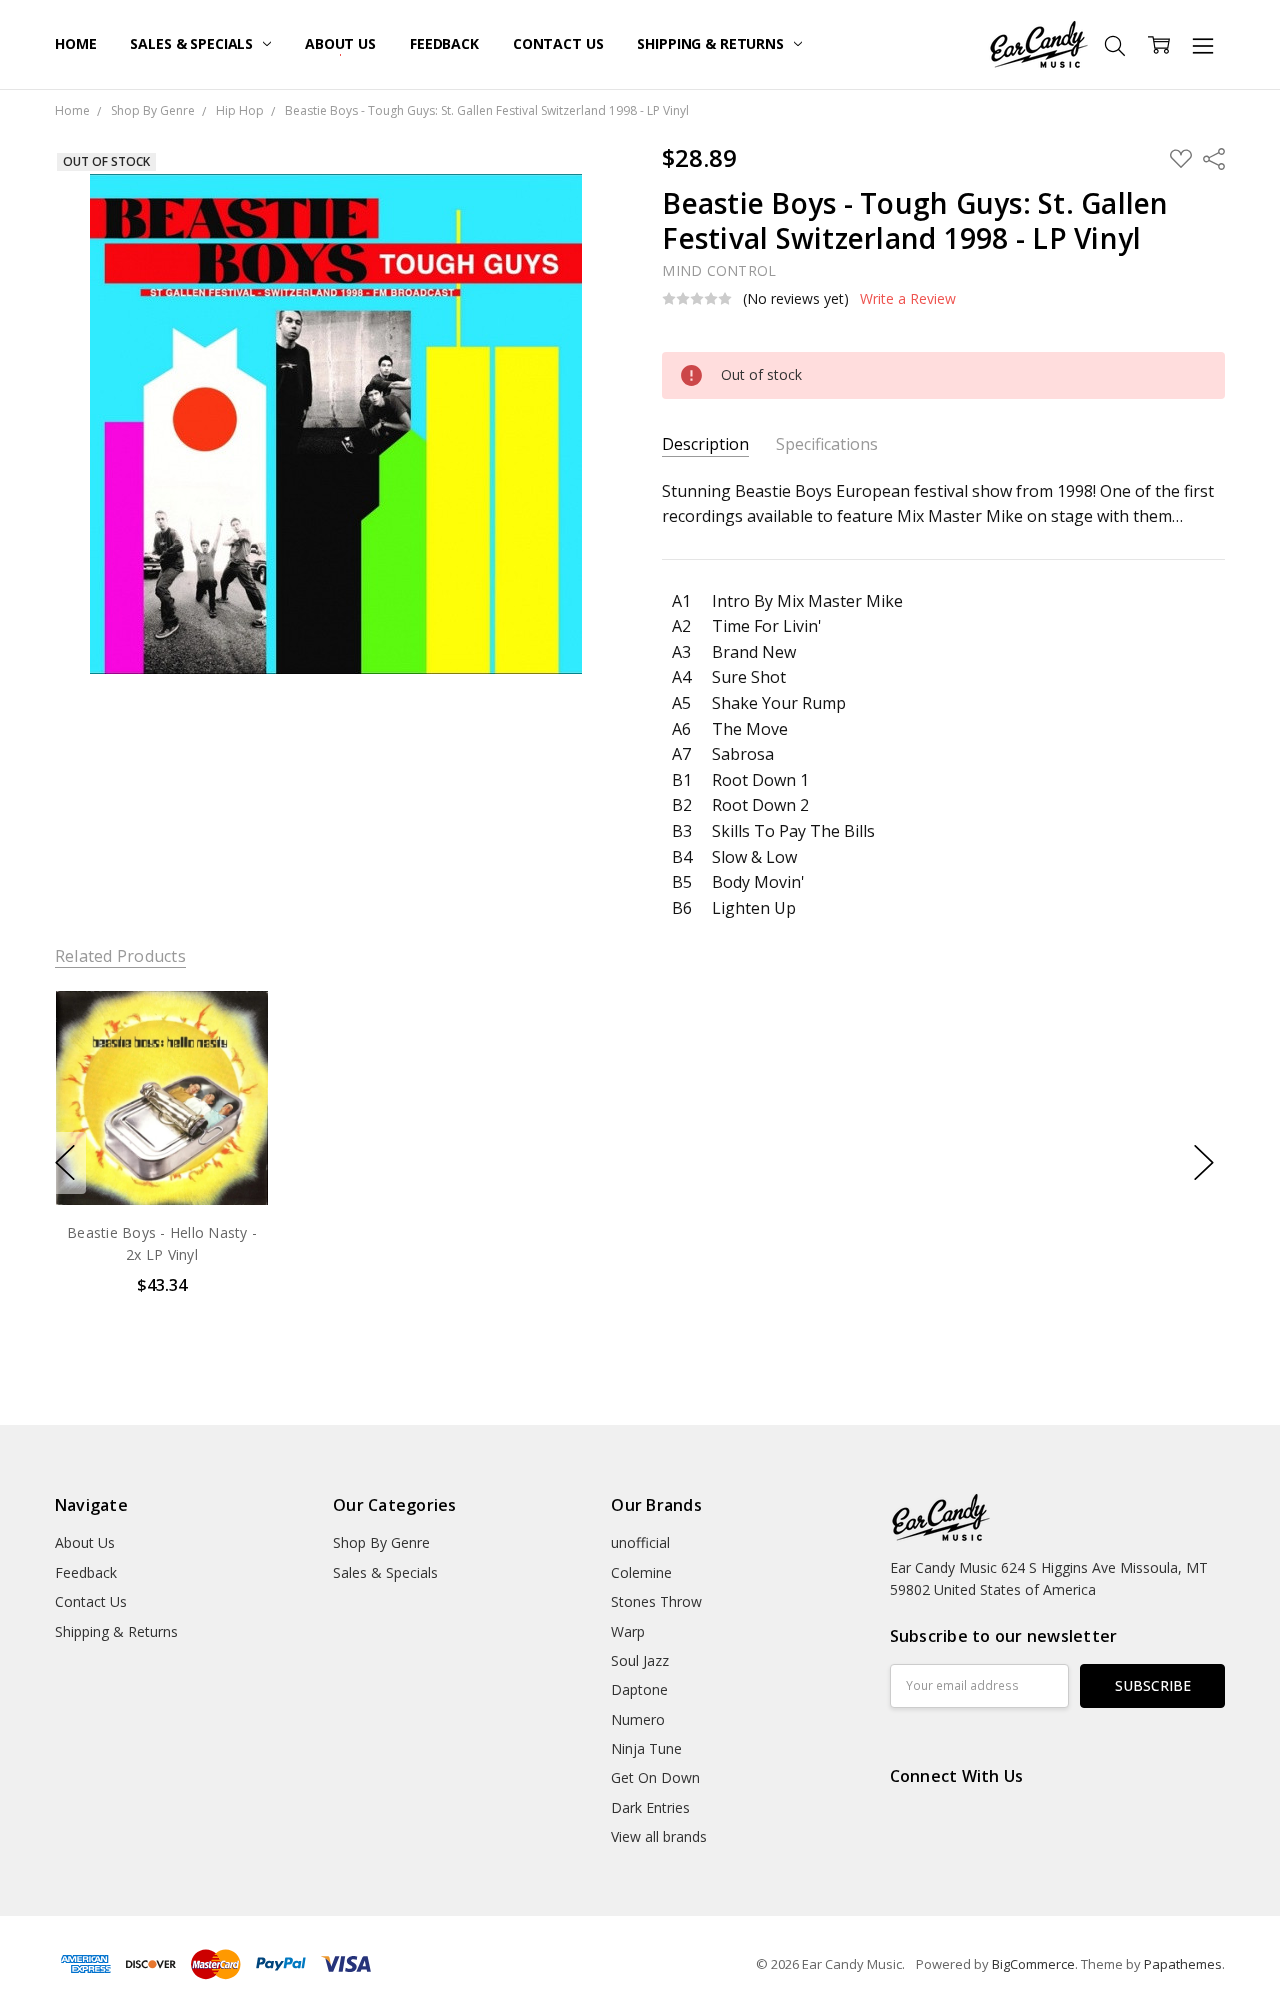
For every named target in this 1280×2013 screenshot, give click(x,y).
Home (75, 43)
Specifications (827, 444)
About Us (340, 43)
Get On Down (655, 1777)
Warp (628, 1631)
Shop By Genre (381, 1542)
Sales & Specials (193, 43)
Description (705, 444)
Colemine (641, 1572)
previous (65, 1163)
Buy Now (161, 1162)
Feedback (444, 43)
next (1204, 1163)
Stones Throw (656, 1601)
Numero (638, 1719)
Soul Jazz (640, 1660)
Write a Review (908, 299)
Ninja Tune (646, 1748)
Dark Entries (650, 1807)
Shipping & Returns (712, 43)
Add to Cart (161, 1118)
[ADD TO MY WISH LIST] (233, 1058)
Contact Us (558, 43)
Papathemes (1183, 1964)
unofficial (640, 1542)
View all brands (659, 1836)
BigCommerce (1033, 1964)
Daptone (639, 1689)
